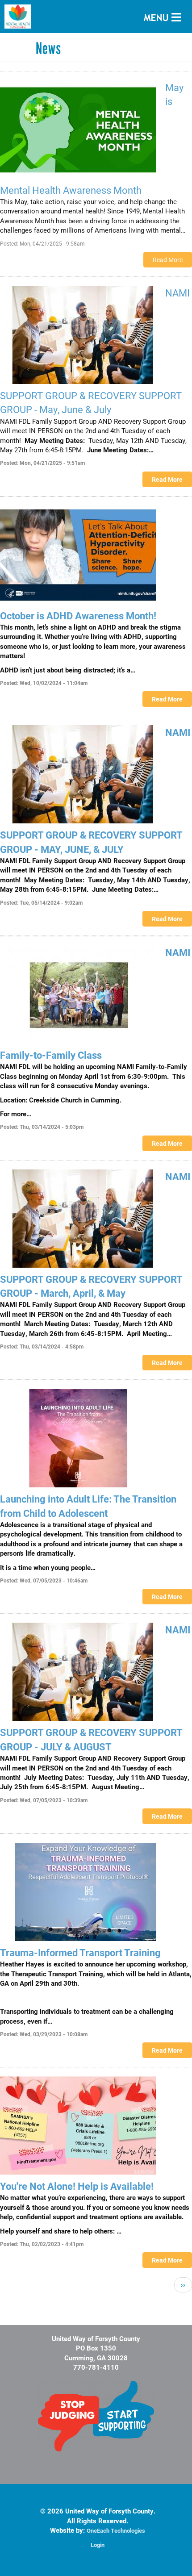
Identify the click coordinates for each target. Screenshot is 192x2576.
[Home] (96, 17)
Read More (168, 260)
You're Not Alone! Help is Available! (77, 2186)
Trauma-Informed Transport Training (80, 1952)
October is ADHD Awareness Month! (78, 616)
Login (98, 2545)
